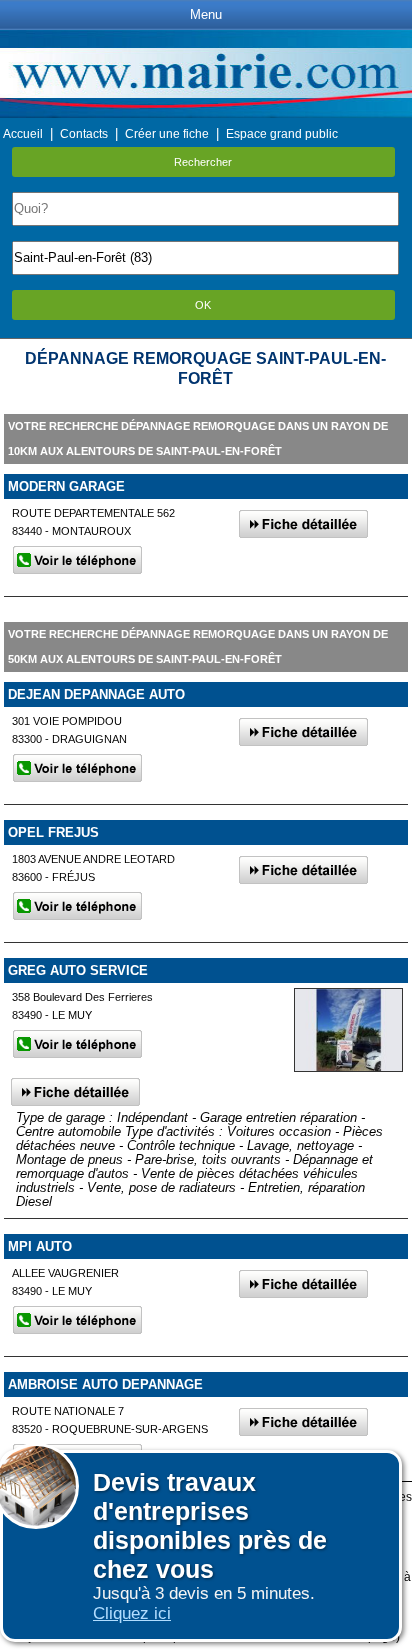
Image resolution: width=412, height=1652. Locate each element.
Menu (206, 14)
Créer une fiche (167, 134)
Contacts (84, 134)
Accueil (23, 134)
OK (203, 305)
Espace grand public (282, 134)
